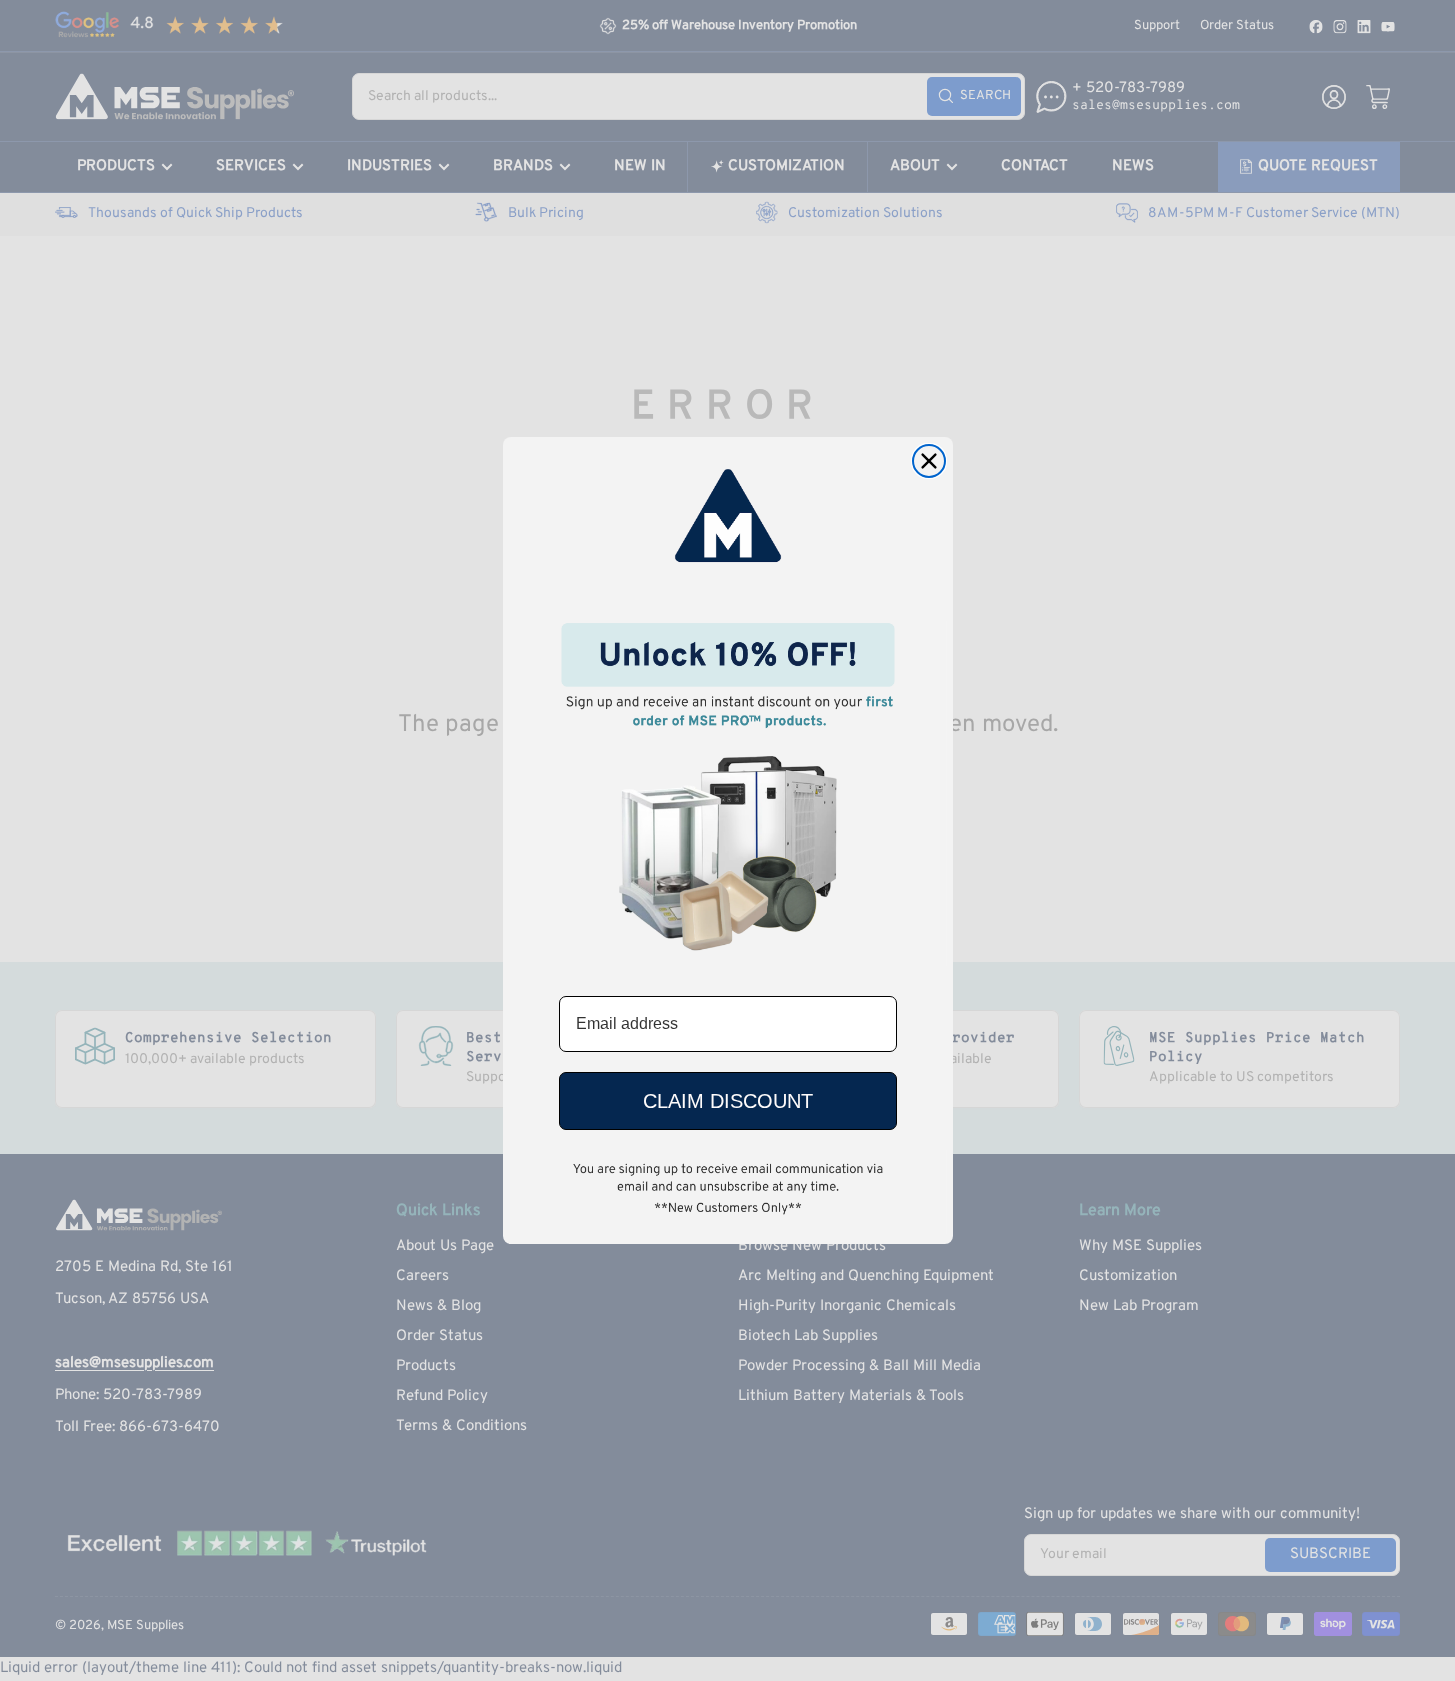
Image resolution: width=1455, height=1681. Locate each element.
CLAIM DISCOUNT (728, 1101)
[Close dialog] (929, 461)
